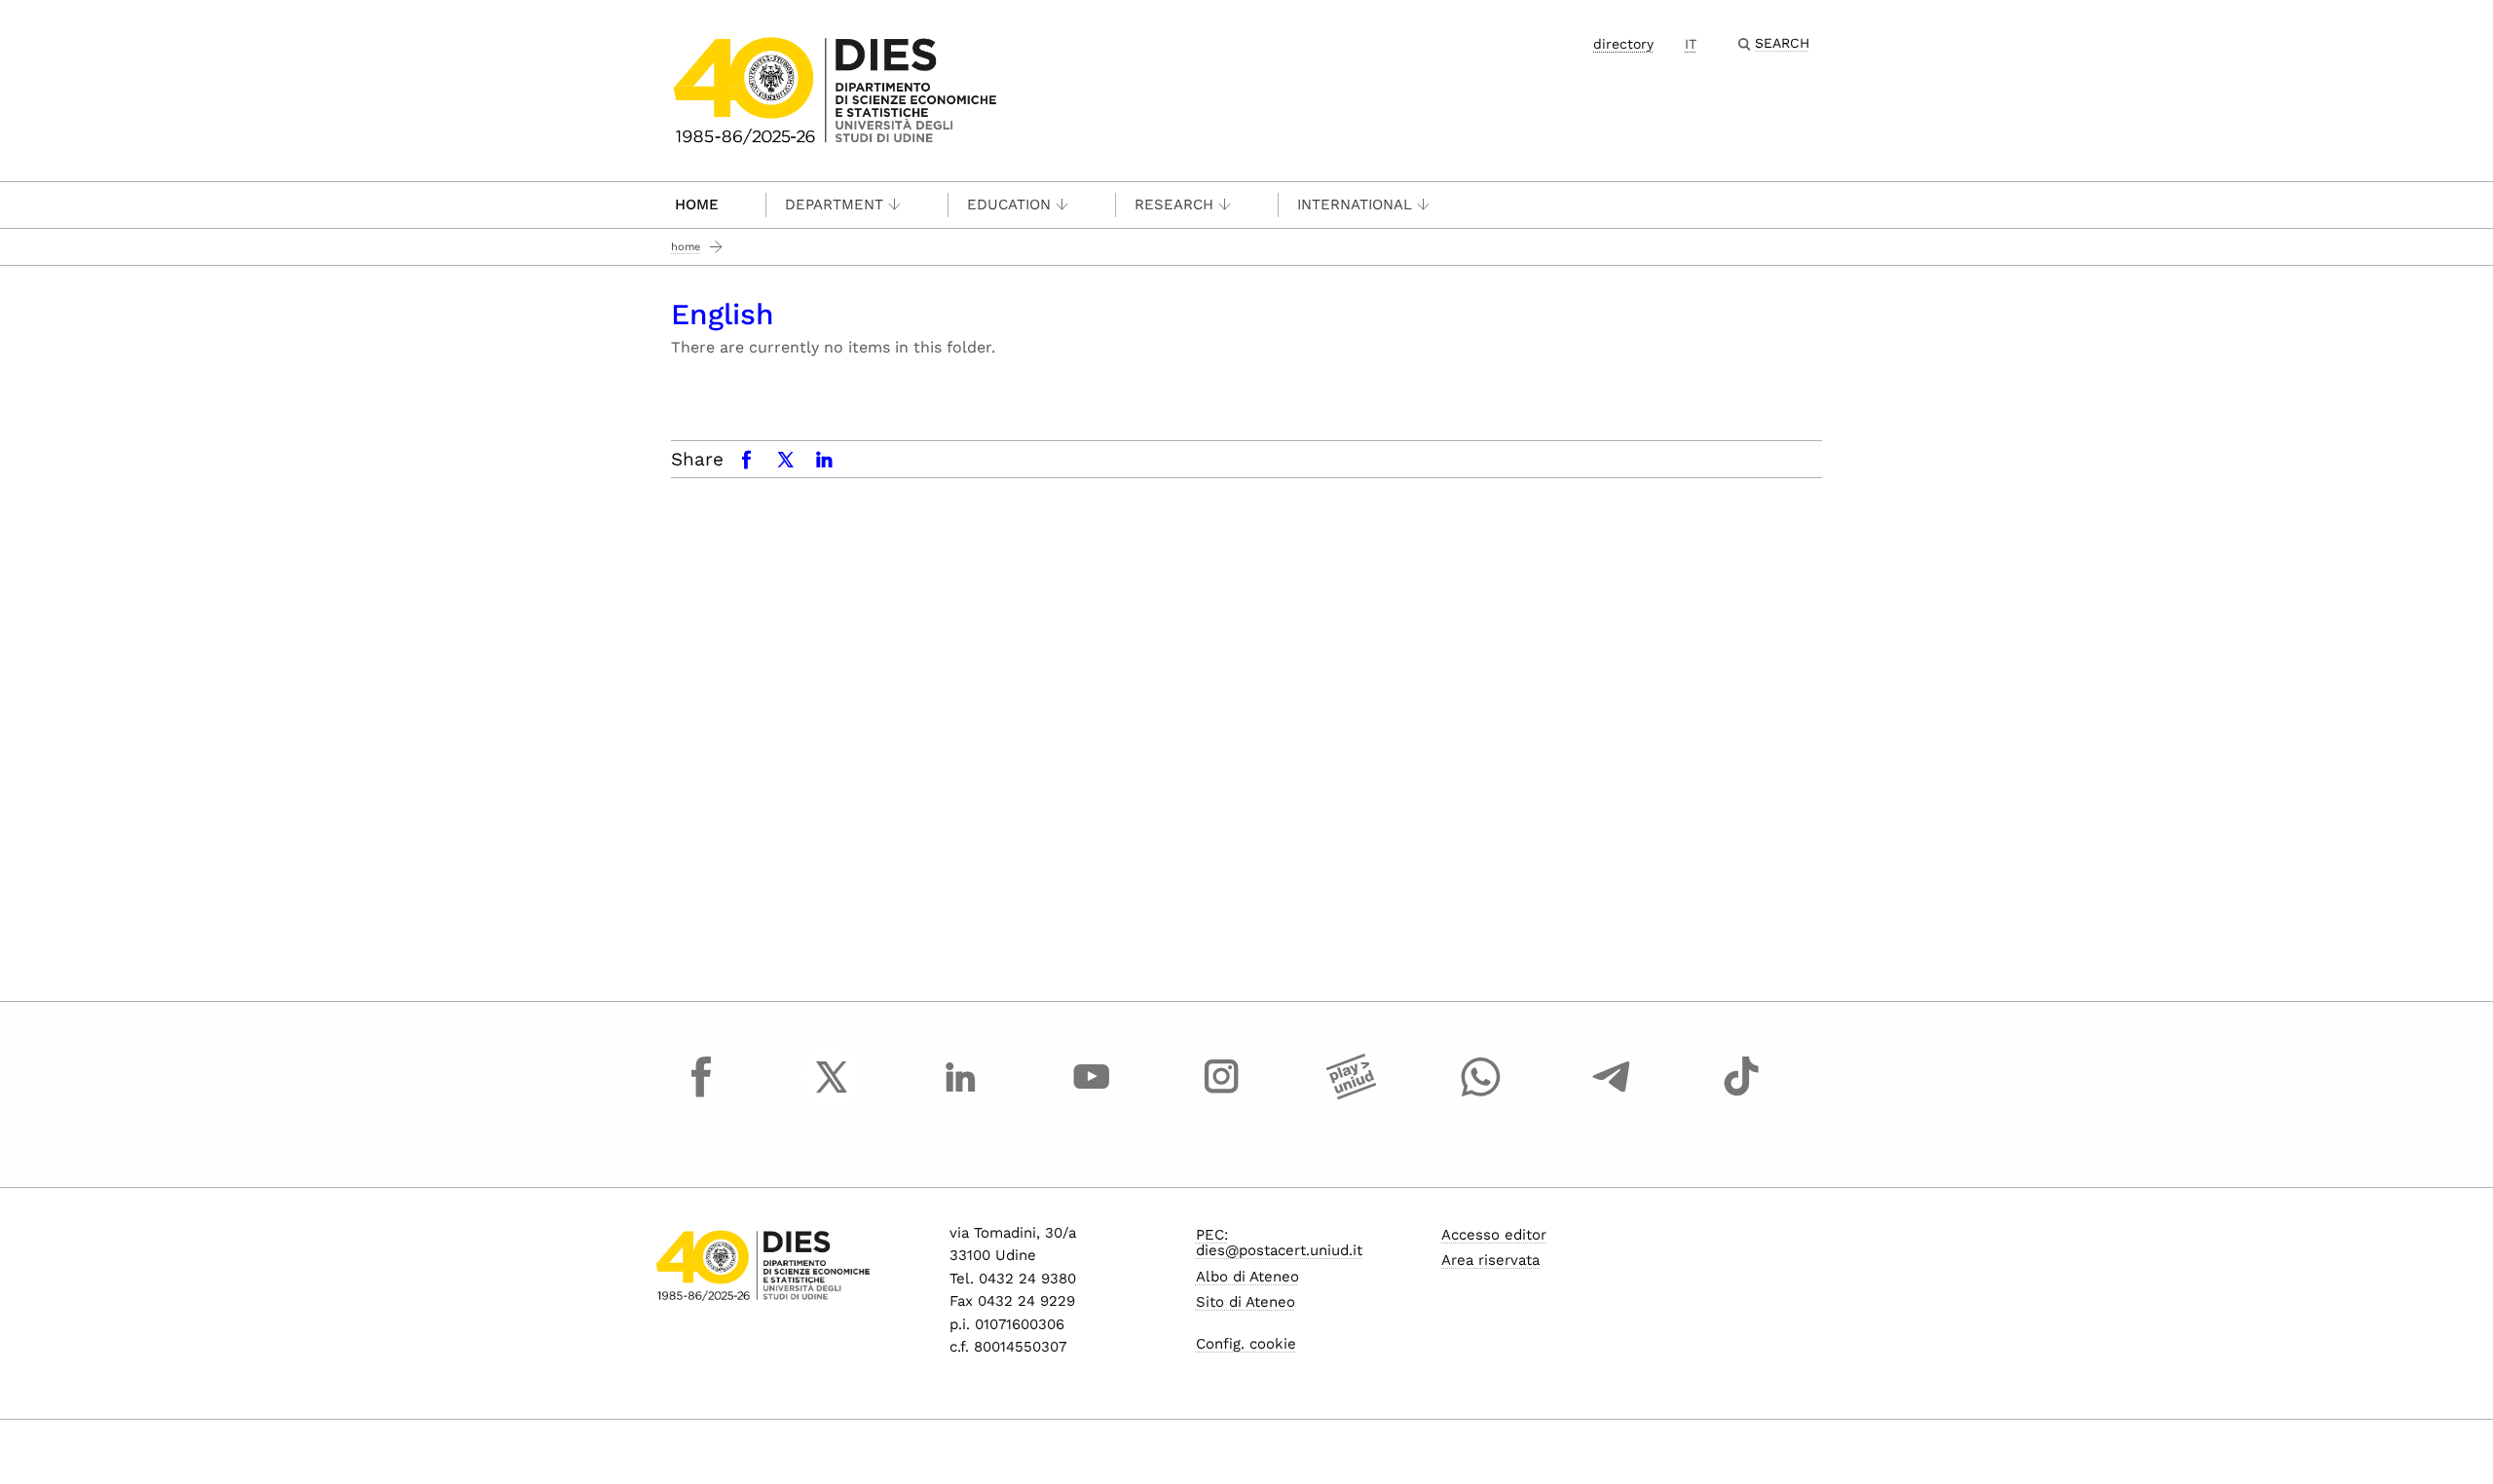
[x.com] (832, 1094)
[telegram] (1612, 1094)
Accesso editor (1494, 1235)
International (1355, 204)
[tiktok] (1741, 1094)
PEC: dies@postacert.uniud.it (1279, 1243)
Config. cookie (1246, 1344)
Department (834, 204)
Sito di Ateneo (1246, 1302)
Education (1009, 204)
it (1691, 44)
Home (697, 204)
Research (1174, 204)
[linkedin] (961, 1094)
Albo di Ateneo (1247, 1277)
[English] (835, 89)
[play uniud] (1352, 1094)
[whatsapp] (1481, 1094)
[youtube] (1092, 1094)
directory (1623, 44)
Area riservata (1490, 1260)
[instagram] (1221, 1094)
